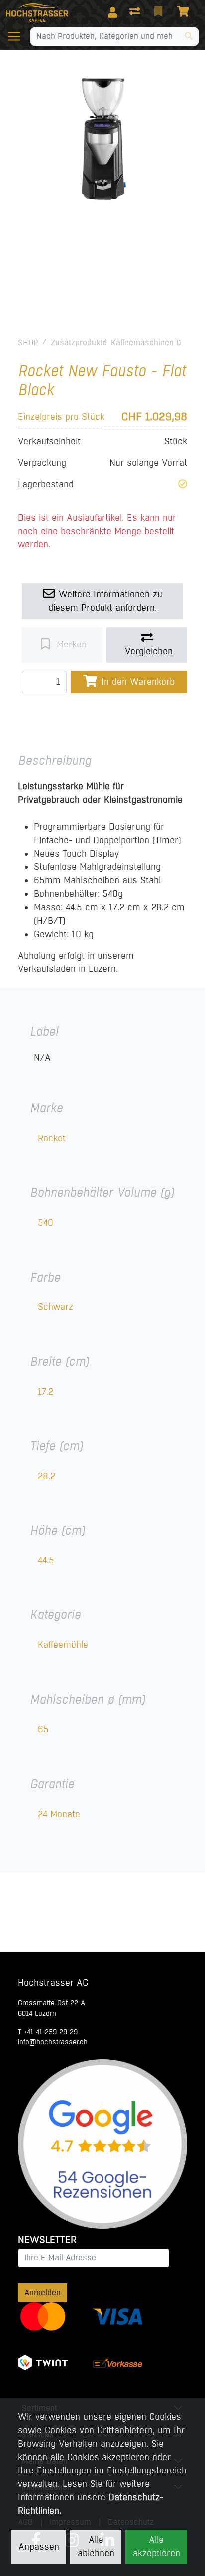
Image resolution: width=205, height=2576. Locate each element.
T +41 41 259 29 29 (48, 2032)
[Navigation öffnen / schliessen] (18, 36)
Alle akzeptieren (156, 2546)
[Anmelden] (113, 12)
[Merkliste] (159, 12)
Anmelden (43, 2293)
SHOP (28, 343)
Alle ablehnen (96, 2546)
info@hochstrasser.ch (53, 2042)
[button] (183, 484)
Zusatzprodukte (79, 343)
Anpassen (39, 2547)
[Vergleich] (136, 12)
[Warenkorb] (185, 12)
